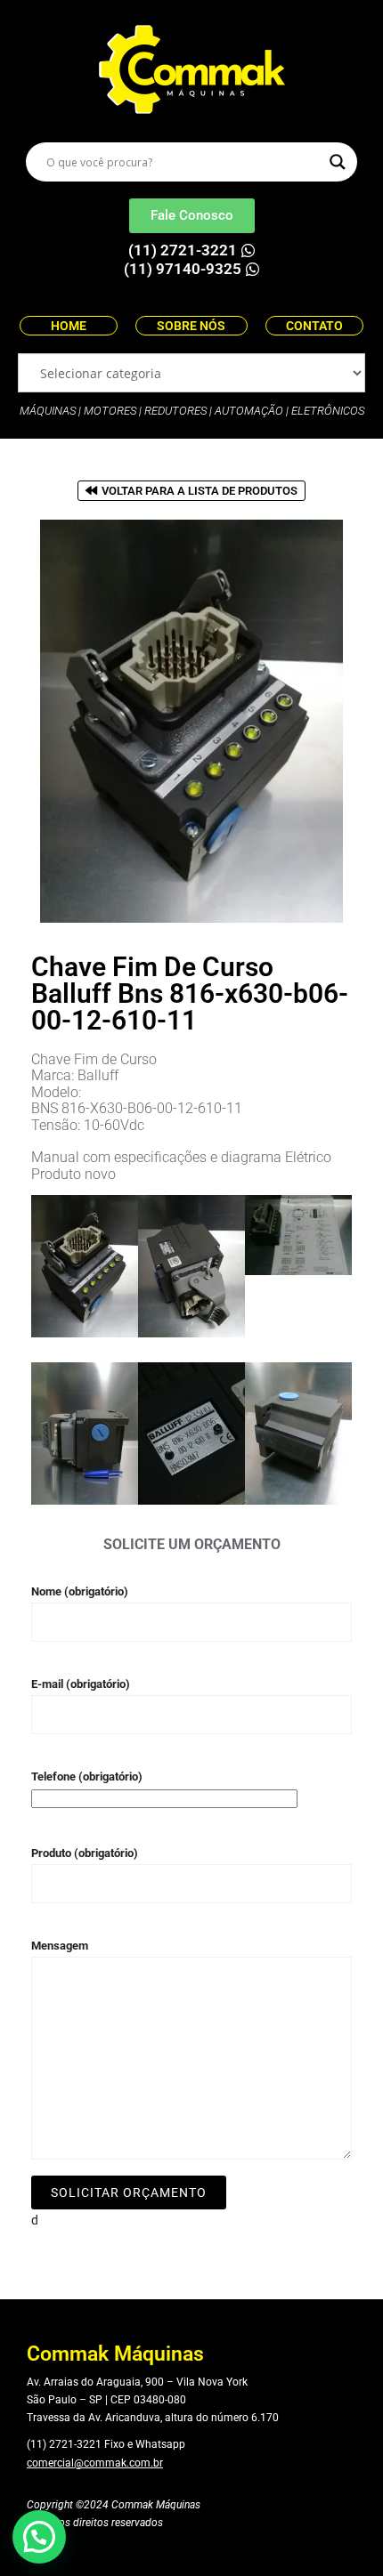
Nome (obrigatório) (80, 1591)
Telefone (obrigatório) (87, 1777)
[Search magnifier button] (338, 162)
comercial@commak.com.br (95, 2463)
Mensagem (60, 1946)
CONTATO (314, 326)
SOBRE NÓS (191, 326)
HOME (69, 326)
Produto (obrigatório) (85, 1853)
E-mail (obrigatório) (81, 1684)
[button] (39, 2537)
